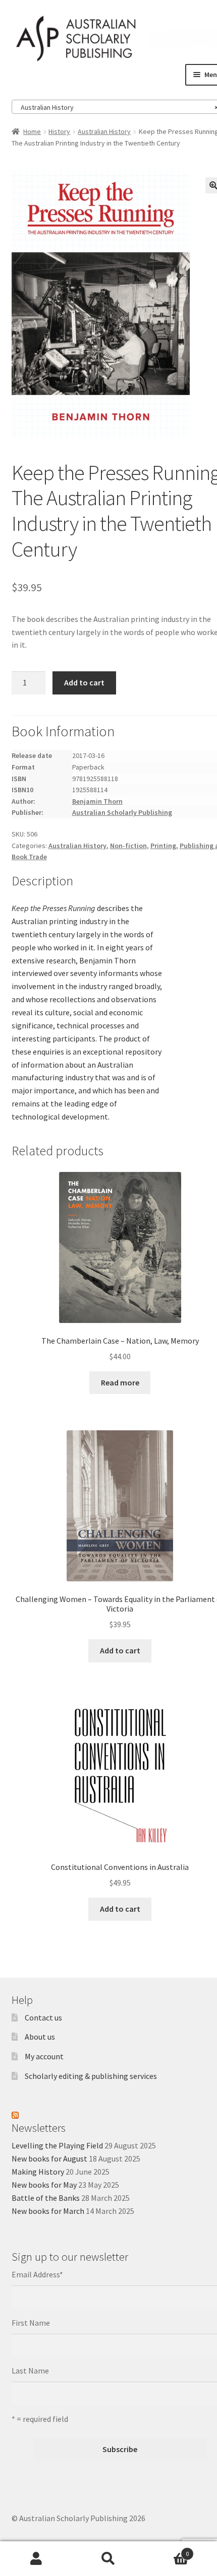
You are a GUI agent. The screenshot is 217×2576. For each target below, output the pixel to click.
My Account (36, 2559)
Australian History (104, 131)
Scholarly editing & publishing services (91, 2076)
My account (44, 2056)
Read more (120, 1382)
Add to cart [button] (120, 1650)
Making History (38, 2172)
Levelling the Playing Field (57, 2145)
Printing (163, 846)
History (59, 131)
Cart (167, 2550)
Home (32, 131)
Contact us (43, 2017)
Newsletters (39, 2128)
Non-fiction (128, 846)
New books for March (48, 2211)
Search (108, 2559)
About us (40, 2037)
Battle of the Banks (46, 2198)
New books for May (44, 2185)
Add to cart (84, 682)
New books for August (49, 2159)
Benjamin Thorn (97, 801)
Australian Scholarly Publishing (122, 812)
